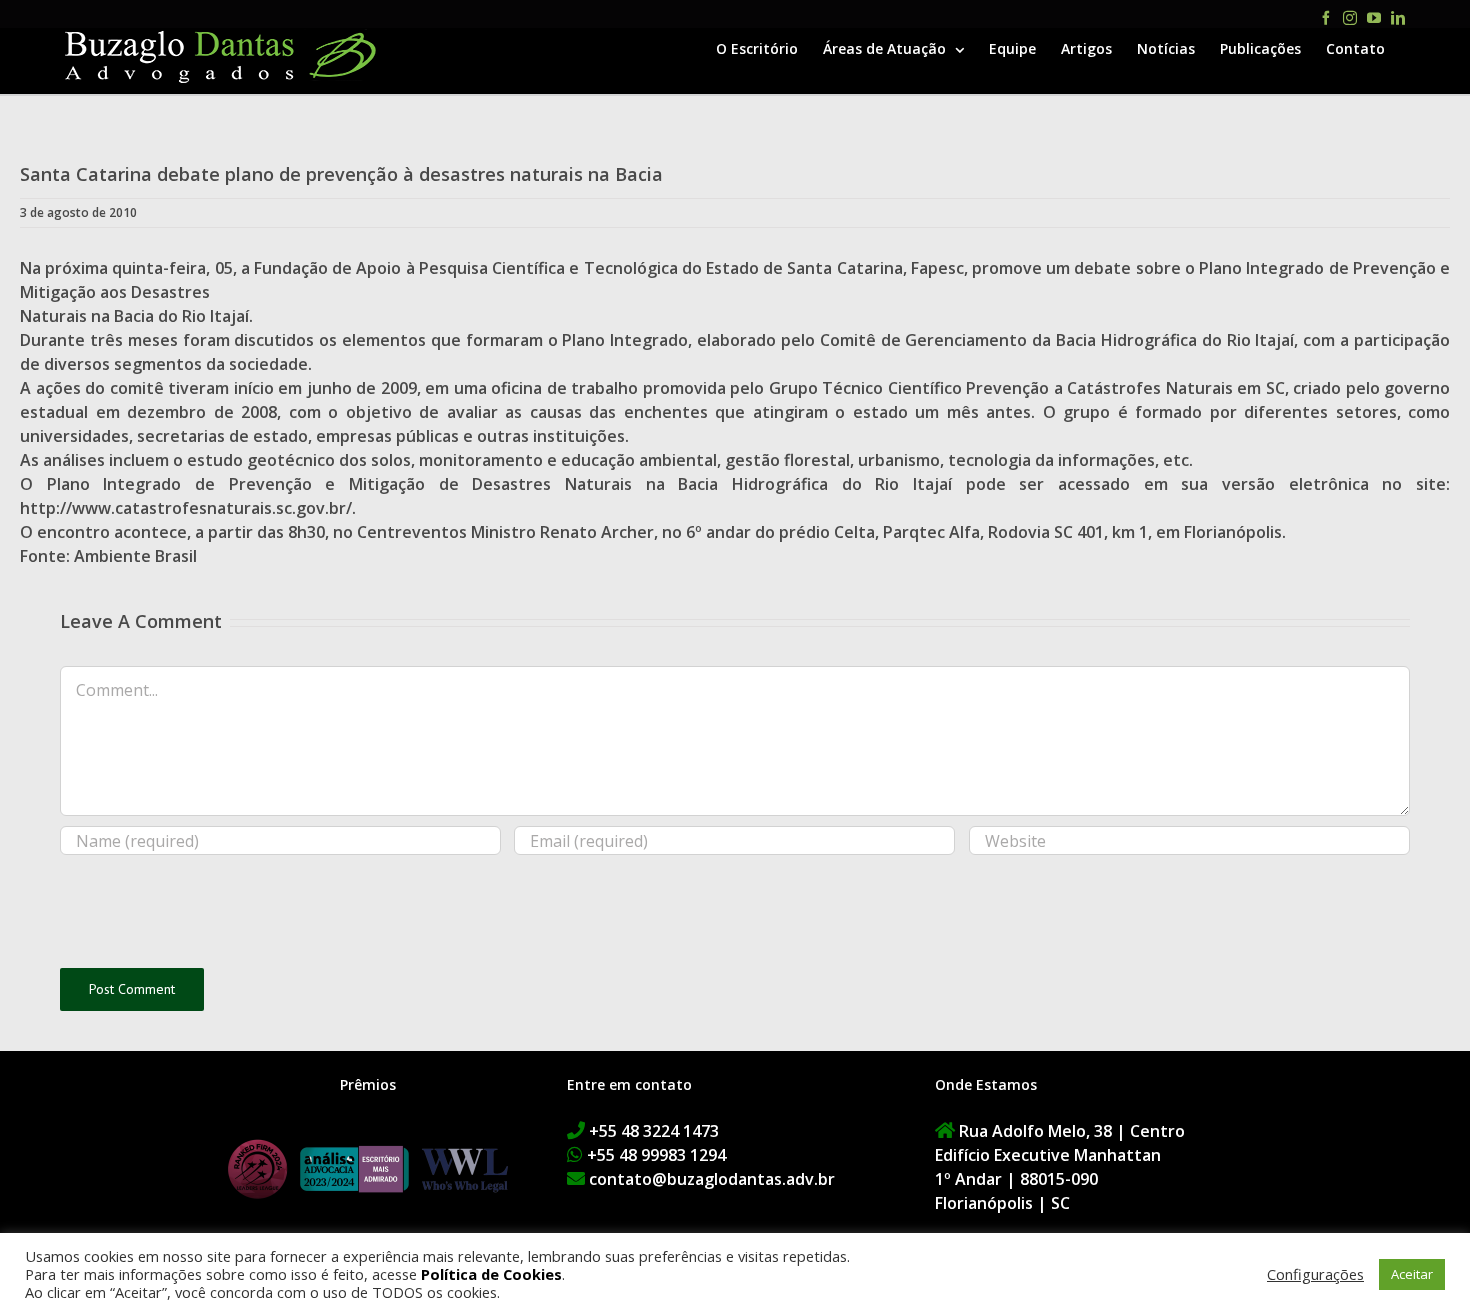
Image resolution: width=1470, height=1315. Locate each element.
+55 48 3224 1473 (654, 1131)
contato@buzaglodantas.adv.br (712, 1179)
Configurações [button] (1315, 1274)
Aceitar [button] (1412, 1274)
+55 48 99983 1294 (656, 1155)
